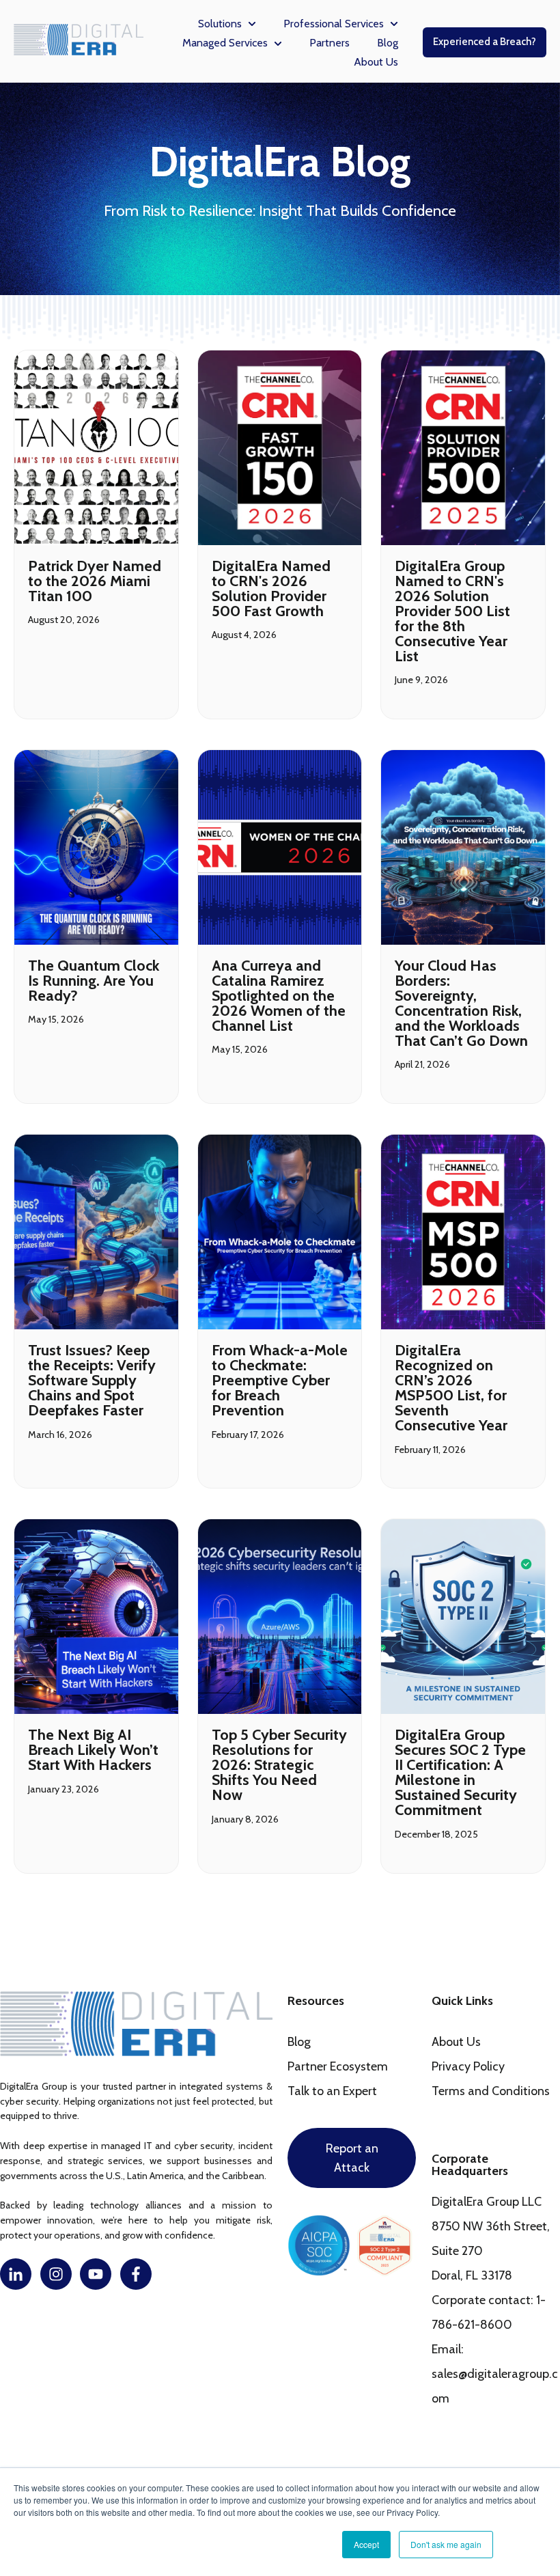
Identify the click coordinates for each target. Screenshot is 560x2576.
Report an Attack (352, 2158)
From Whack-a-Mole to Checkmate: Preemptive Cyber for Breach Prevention (280, 1380)
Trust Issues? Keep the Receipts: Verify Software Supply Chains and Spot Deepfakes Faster (92, 1380)
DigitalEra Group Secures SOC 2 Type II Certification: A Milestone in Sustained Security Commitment (460, 1772)
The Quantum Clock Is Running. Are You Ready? (94, 981)
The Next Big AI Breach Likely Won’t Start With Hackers (93, 1750)
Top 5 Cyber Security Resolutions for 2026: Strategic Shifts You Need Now (279, 1765)
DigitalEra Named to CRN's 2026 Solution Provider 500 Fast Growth (271, 588)
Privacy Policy (468, 2066)
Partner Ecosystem (338, 2066)
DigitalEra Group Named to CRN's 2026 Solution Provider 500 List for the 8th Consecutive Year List (452, 611)
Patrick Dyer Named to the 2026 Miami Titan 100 (95, 581)
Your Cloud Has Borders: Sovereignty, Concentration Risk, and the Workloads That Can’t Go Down (461, 1003)
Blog (388, 43)
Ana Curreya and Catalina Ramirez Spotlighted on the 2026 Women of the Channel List (279, 996)
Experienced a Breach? (485, 42)
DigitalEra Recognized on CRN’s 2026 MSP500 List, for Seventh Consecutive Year (451, 1388)
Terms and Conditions (491, 2091)
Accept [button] (366, 2544)
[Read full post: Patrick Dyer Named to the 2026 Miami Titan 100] (96, 448)
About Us (376, 62)
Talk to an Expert (332, 2091)
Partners (330, 43)
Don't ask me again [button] (446, 2544)
